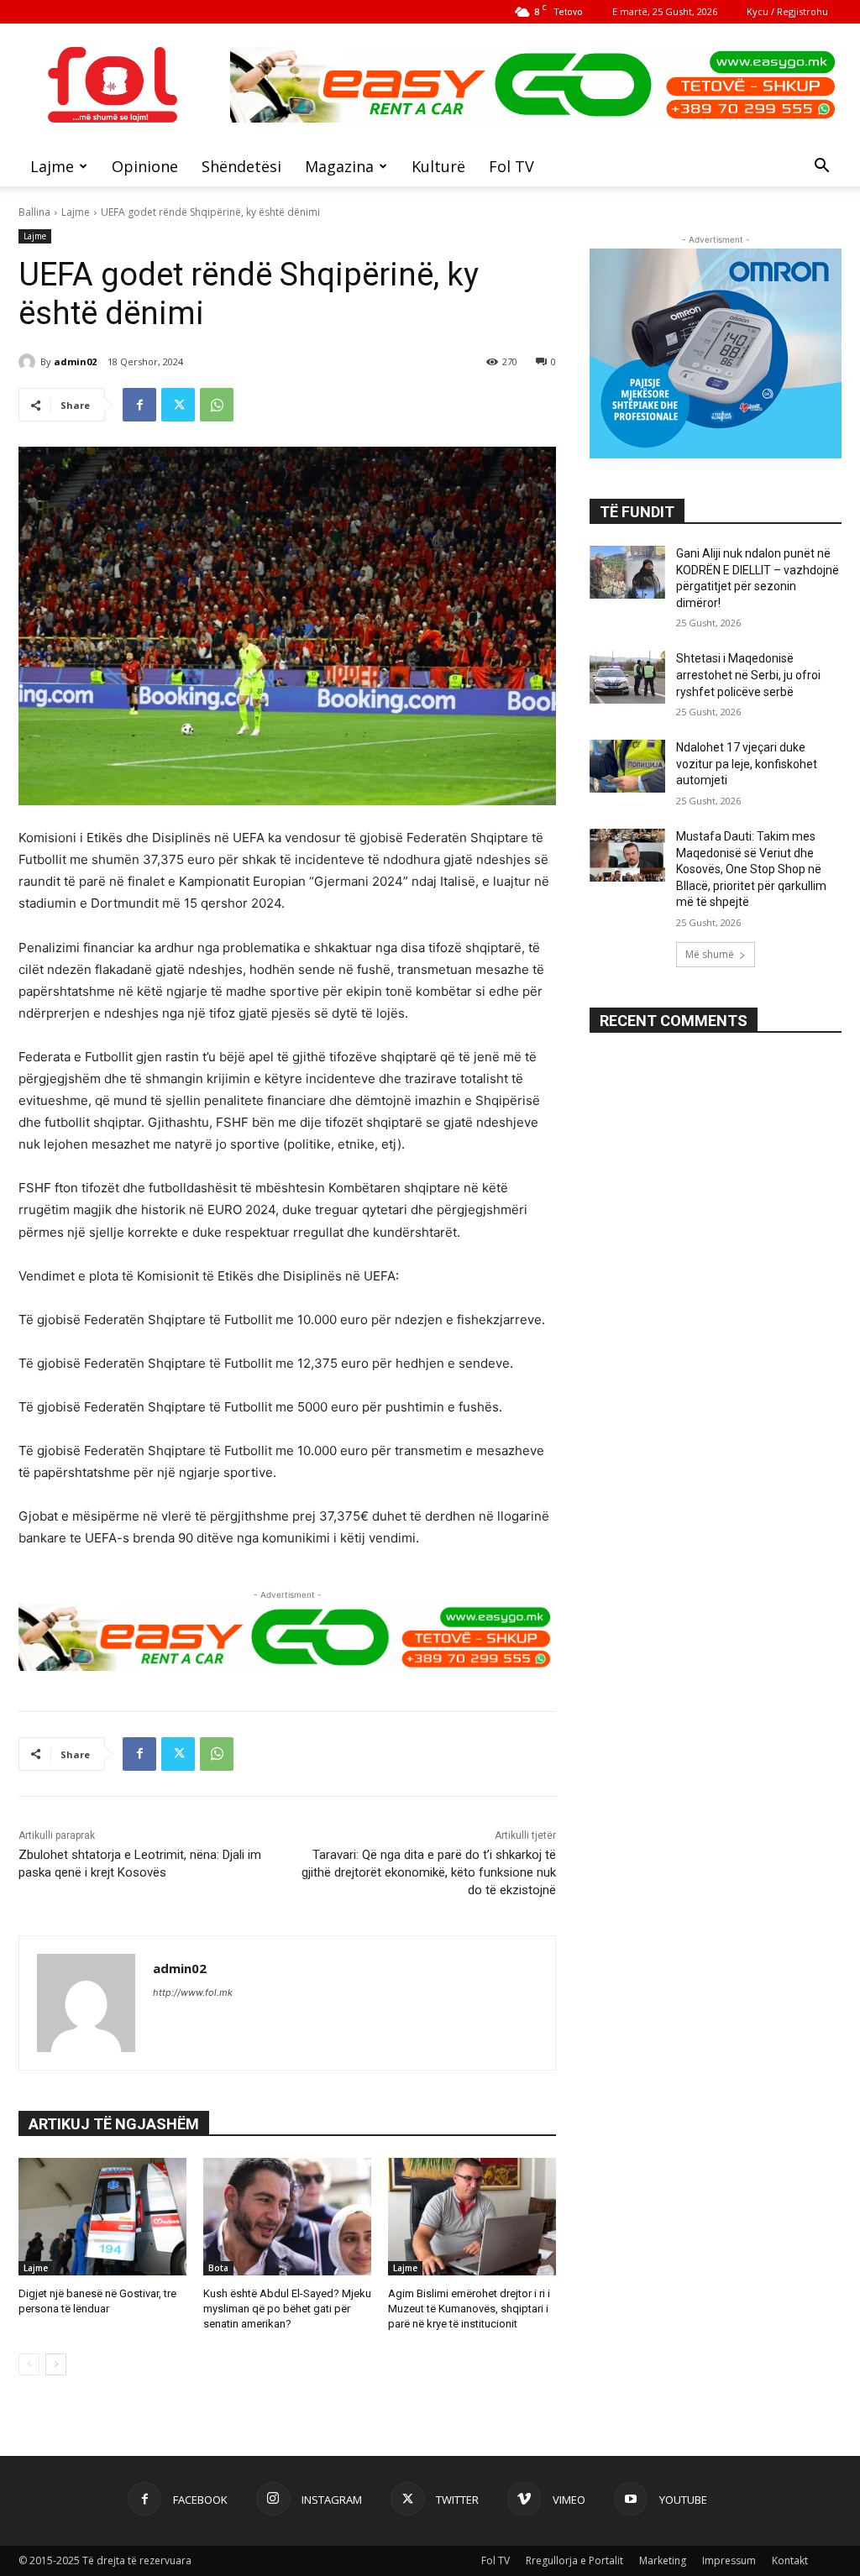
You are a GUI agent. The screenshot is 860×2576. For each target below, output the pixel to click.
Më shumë (710, 954)
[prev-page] (29, 2364)
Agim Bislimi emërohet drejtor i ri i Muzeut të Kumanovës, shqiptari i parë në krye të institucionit (469, 2309)
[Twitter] (178, 405)
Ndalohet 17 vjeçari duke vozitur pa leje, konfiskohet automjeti (747, 764)
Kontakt (790, 2560)
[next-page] (56, 2364)
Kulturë (438, 166)
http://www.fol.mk (193, 1992)
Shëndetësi (241, 166)
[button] (821, 168)
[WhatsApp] (217, 405)
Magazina (339, 166)
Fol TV (511, 166)
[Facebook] (139, 405)
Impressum (729, 2560)
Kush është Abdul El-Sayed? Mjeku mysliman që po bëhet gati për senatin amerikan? (287, 2309)
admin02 (75, 361)
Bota (218, 2268)
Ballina (34, 212)
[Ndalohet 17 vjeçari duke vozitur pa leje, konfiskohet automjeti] (627, 766)
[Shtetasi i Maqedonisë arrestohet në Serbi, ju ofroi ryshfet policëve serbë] (627, 677)
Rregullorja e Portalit (574, 2560)
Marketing (663, 2560)
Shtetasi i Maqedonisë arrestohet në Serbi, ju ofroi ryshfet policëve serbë (748, 675)
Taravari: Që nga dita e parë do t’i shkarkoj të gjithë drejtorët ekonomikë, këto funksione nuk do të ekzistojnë (429, 1872)
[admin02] (29, 362)
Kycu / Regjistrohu (787, 11)
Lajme (52, 166)
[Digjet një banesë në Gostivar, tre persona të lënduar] (102, 2217)
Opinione (145, 166)
